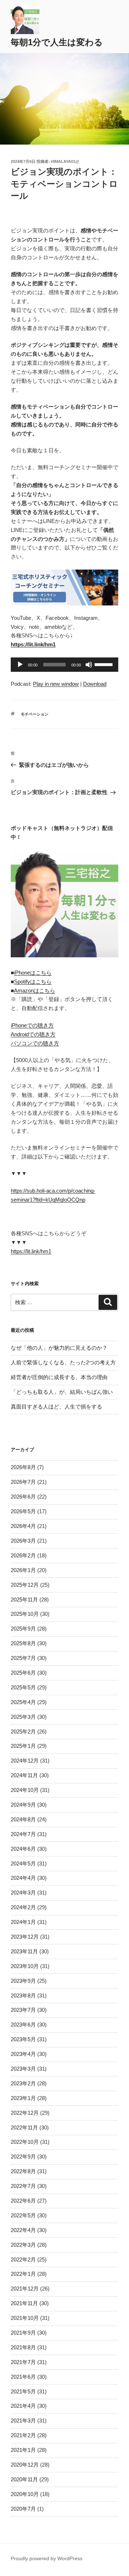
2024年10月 (25, 1790)
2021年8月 (23, 2347)
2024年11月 (24, 1775)
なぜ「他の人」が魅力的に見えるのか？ (59, 1348)
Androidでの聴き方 (33, 1034)
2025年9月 (23, 1629)
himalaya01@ (65, 161)
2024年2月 (23, 1907)
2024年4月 (23, 1878)
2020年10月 (25, 2494)
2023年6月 (23, 2025)
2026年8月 (23, 1467)
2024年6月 (23, 1849)
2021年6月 (23, 2377)
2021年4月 (23, 2406)
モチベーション (35, 714)
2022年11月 (24, 2127)
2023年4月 (23, 2054)
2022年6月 (23, 2201)
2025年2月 (23, 1732)
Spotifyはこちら (33, 982)
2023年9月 (23, 1981)
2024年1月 (23, 1922)
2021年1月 (23, 2450)
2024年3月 (23, 1893)
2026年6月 (23, 1497)
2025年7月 (23, 1658)
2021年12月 (25, 2289)
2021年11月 (24, 2303)
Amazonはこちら (35, 990)
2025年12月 (25, 1585)
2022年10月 (25, 2142)
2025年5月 (23, 1687)
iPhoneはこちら (33, 973)
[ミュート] (89, 665)
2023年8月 (23, 1995)
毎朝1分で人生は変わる (57, 42)
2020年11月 (24, 2479)
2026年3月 (23, 1541)
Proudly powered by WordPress (47, 2558)
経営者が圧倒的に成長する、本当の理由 (59, 1377)
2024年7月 (23, 1834)
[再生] (20, 665)
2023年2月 (23, 2083)
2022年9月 (23, 2157)
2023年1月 (23, 2098)
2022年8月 (23, 2171)
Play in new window (56, 684)
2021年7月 (23, 2362)
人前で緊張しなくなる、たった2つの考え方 (63, 1362)
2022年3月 (23, 2245)
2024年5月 (23, 1863)
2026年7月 (23, 1482)
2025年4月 (23, 1702)
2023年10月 (25, 1966)
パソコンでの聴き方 (35, 1043)
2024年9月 (23, 1805)
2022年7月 (23, 2186)
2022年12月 (25, 2113)
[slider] (105, 664)
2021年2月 (23, 2435)
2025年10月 (25, 1614)
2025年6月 (23, 1673)
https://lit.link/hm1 (31, 1251)
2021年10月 (25, 2318)
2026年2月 (23, 1555)
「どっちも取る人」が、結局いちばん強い (62, 1392)
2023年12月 (25, 1937)
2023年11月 (24, 1951)
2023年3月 (23, 2069)
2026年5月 (23, 1511)
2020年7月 (23, 2509)
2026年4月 (23, 1526)
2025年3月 (23, 1717)
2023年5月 (23, 2039)
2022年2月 (23, 2259)
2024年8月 (23, 1819)
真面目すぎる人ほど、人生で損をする (56, 1407)
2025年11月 (24, 1600)
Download (95, 684)
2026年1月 (23, 1570)
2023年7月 (23, 2010)
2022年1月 (23, 2274)
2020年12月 (25, 2465)
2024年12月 (25, 1761)
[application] (64, 665)
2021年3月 (23, 2421)
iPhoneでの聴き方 (32, 1025)
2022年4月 (23, 2230)
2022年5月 (23, 2215)
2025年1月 (23, 1746)
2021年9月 (23, 2333)
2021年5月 (23, 2391)
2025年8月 (23, 1643)
